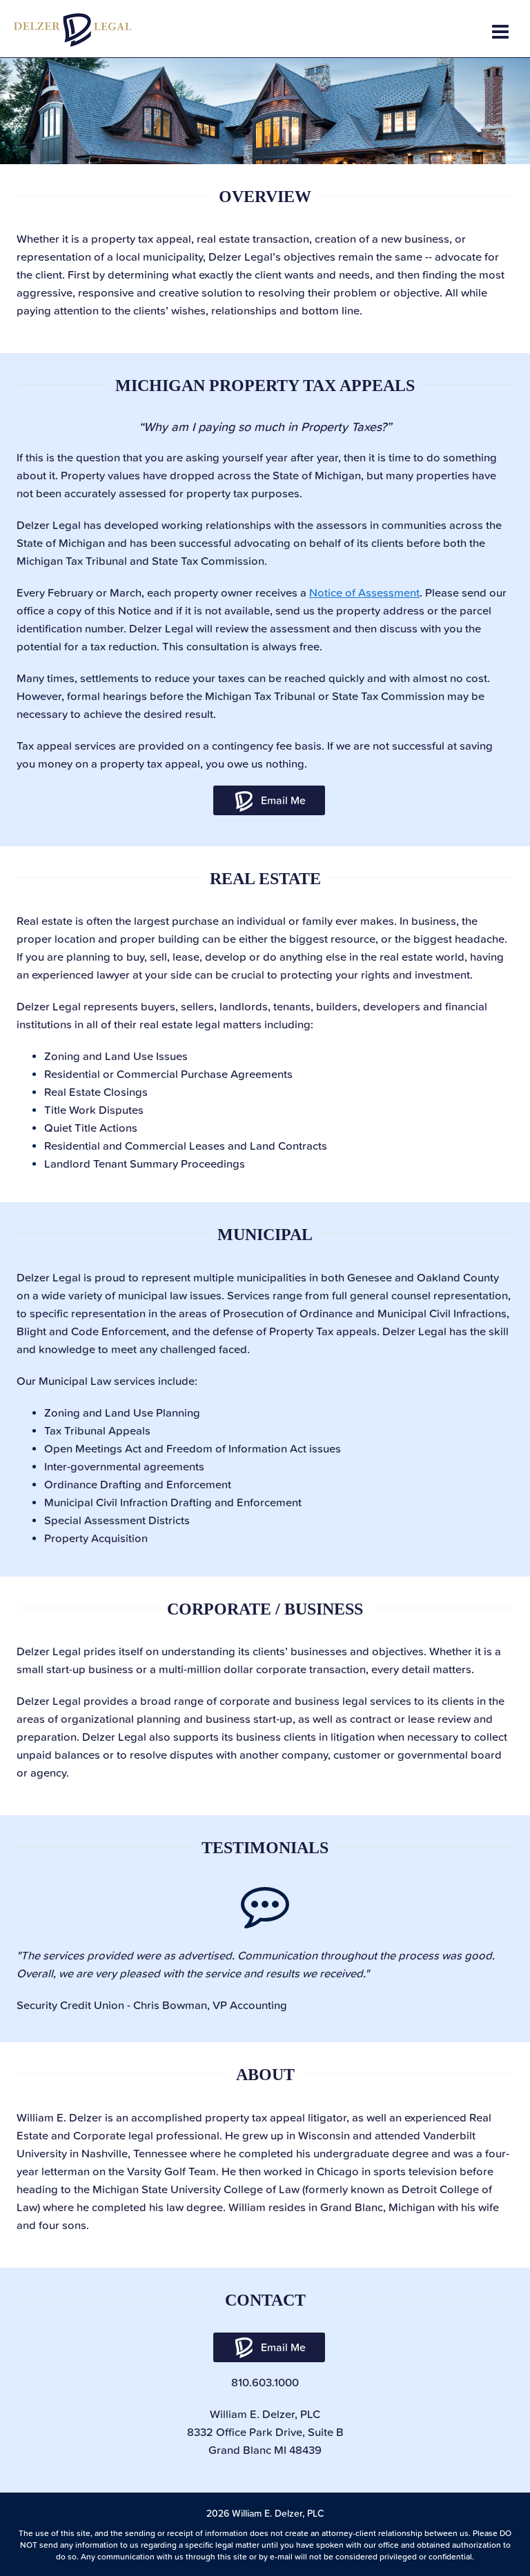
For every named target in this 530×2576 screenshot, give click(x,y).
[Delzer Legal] (72, 29)
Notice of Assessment (364, 592)
